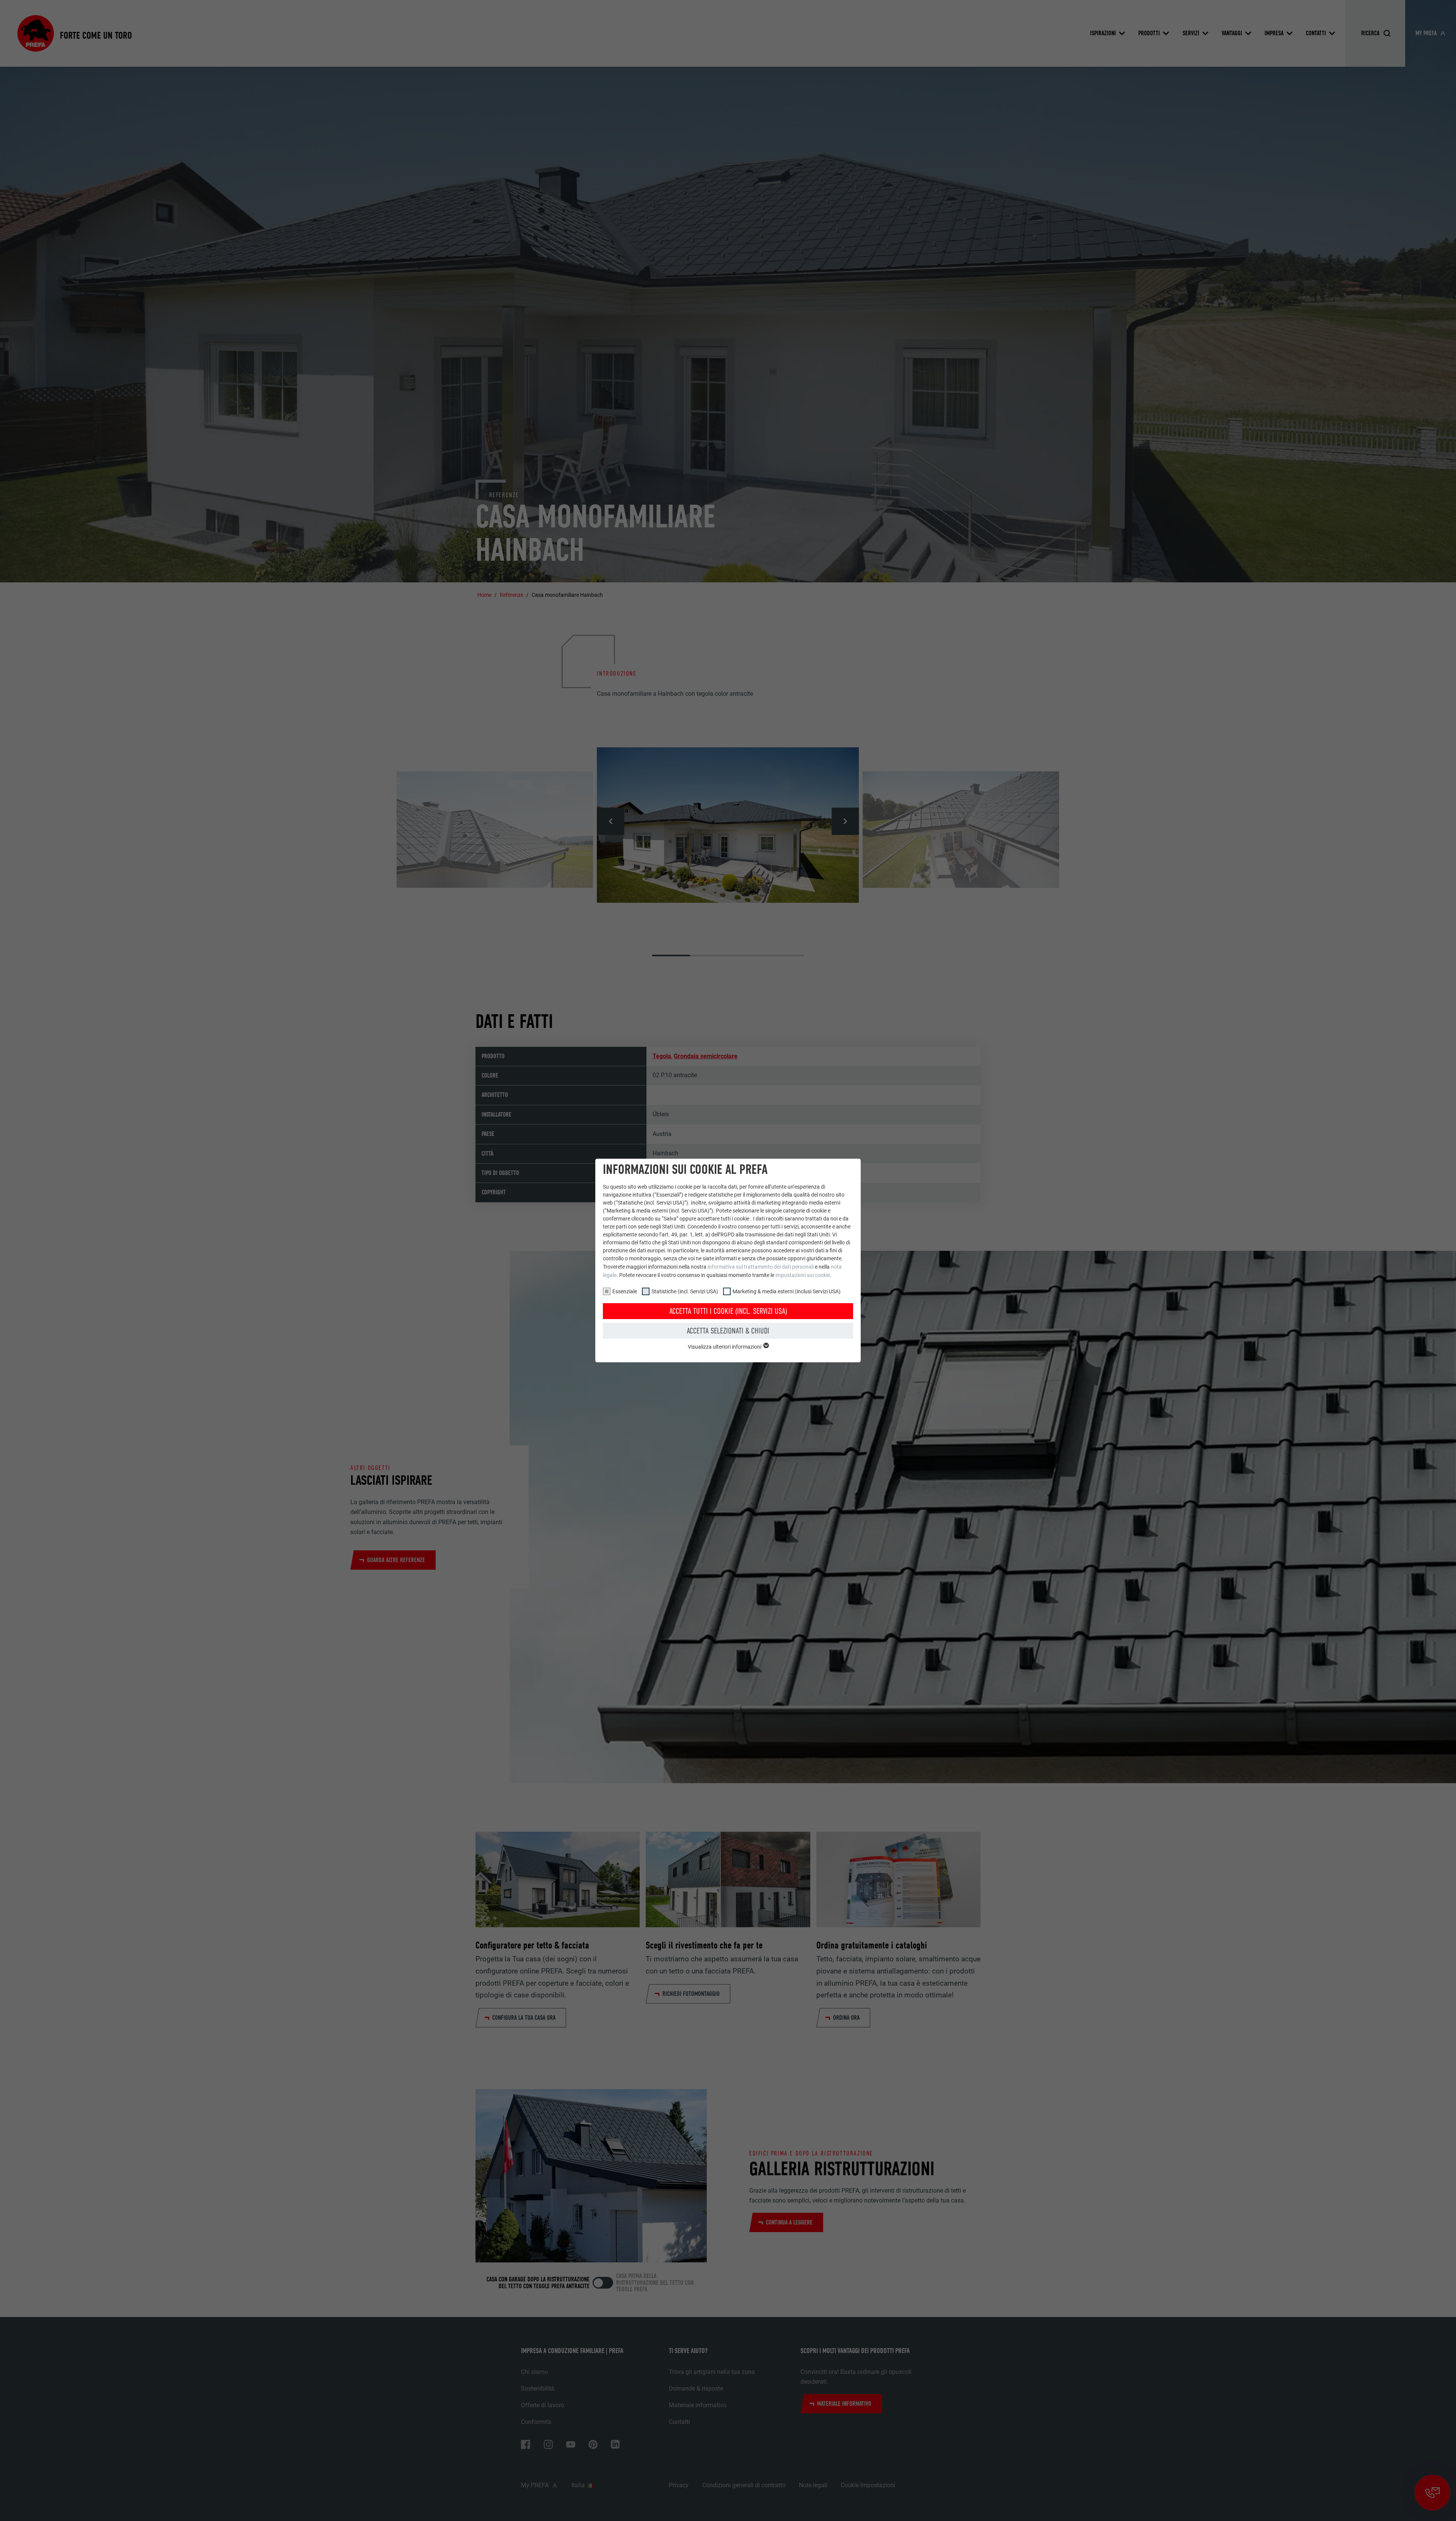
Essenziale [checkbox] (625, 1291)
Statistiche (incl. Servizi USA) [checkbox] (685, 1291)
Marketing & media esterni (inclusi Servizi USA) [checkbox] (787, 1291)
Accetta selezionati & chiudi (728, 1331)
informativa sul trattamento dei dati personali (761, 1267)
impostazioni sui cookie (803, 1275)
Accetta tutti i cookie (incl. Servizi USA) (728, 1311)
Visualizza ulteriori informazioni (725, 1347)
